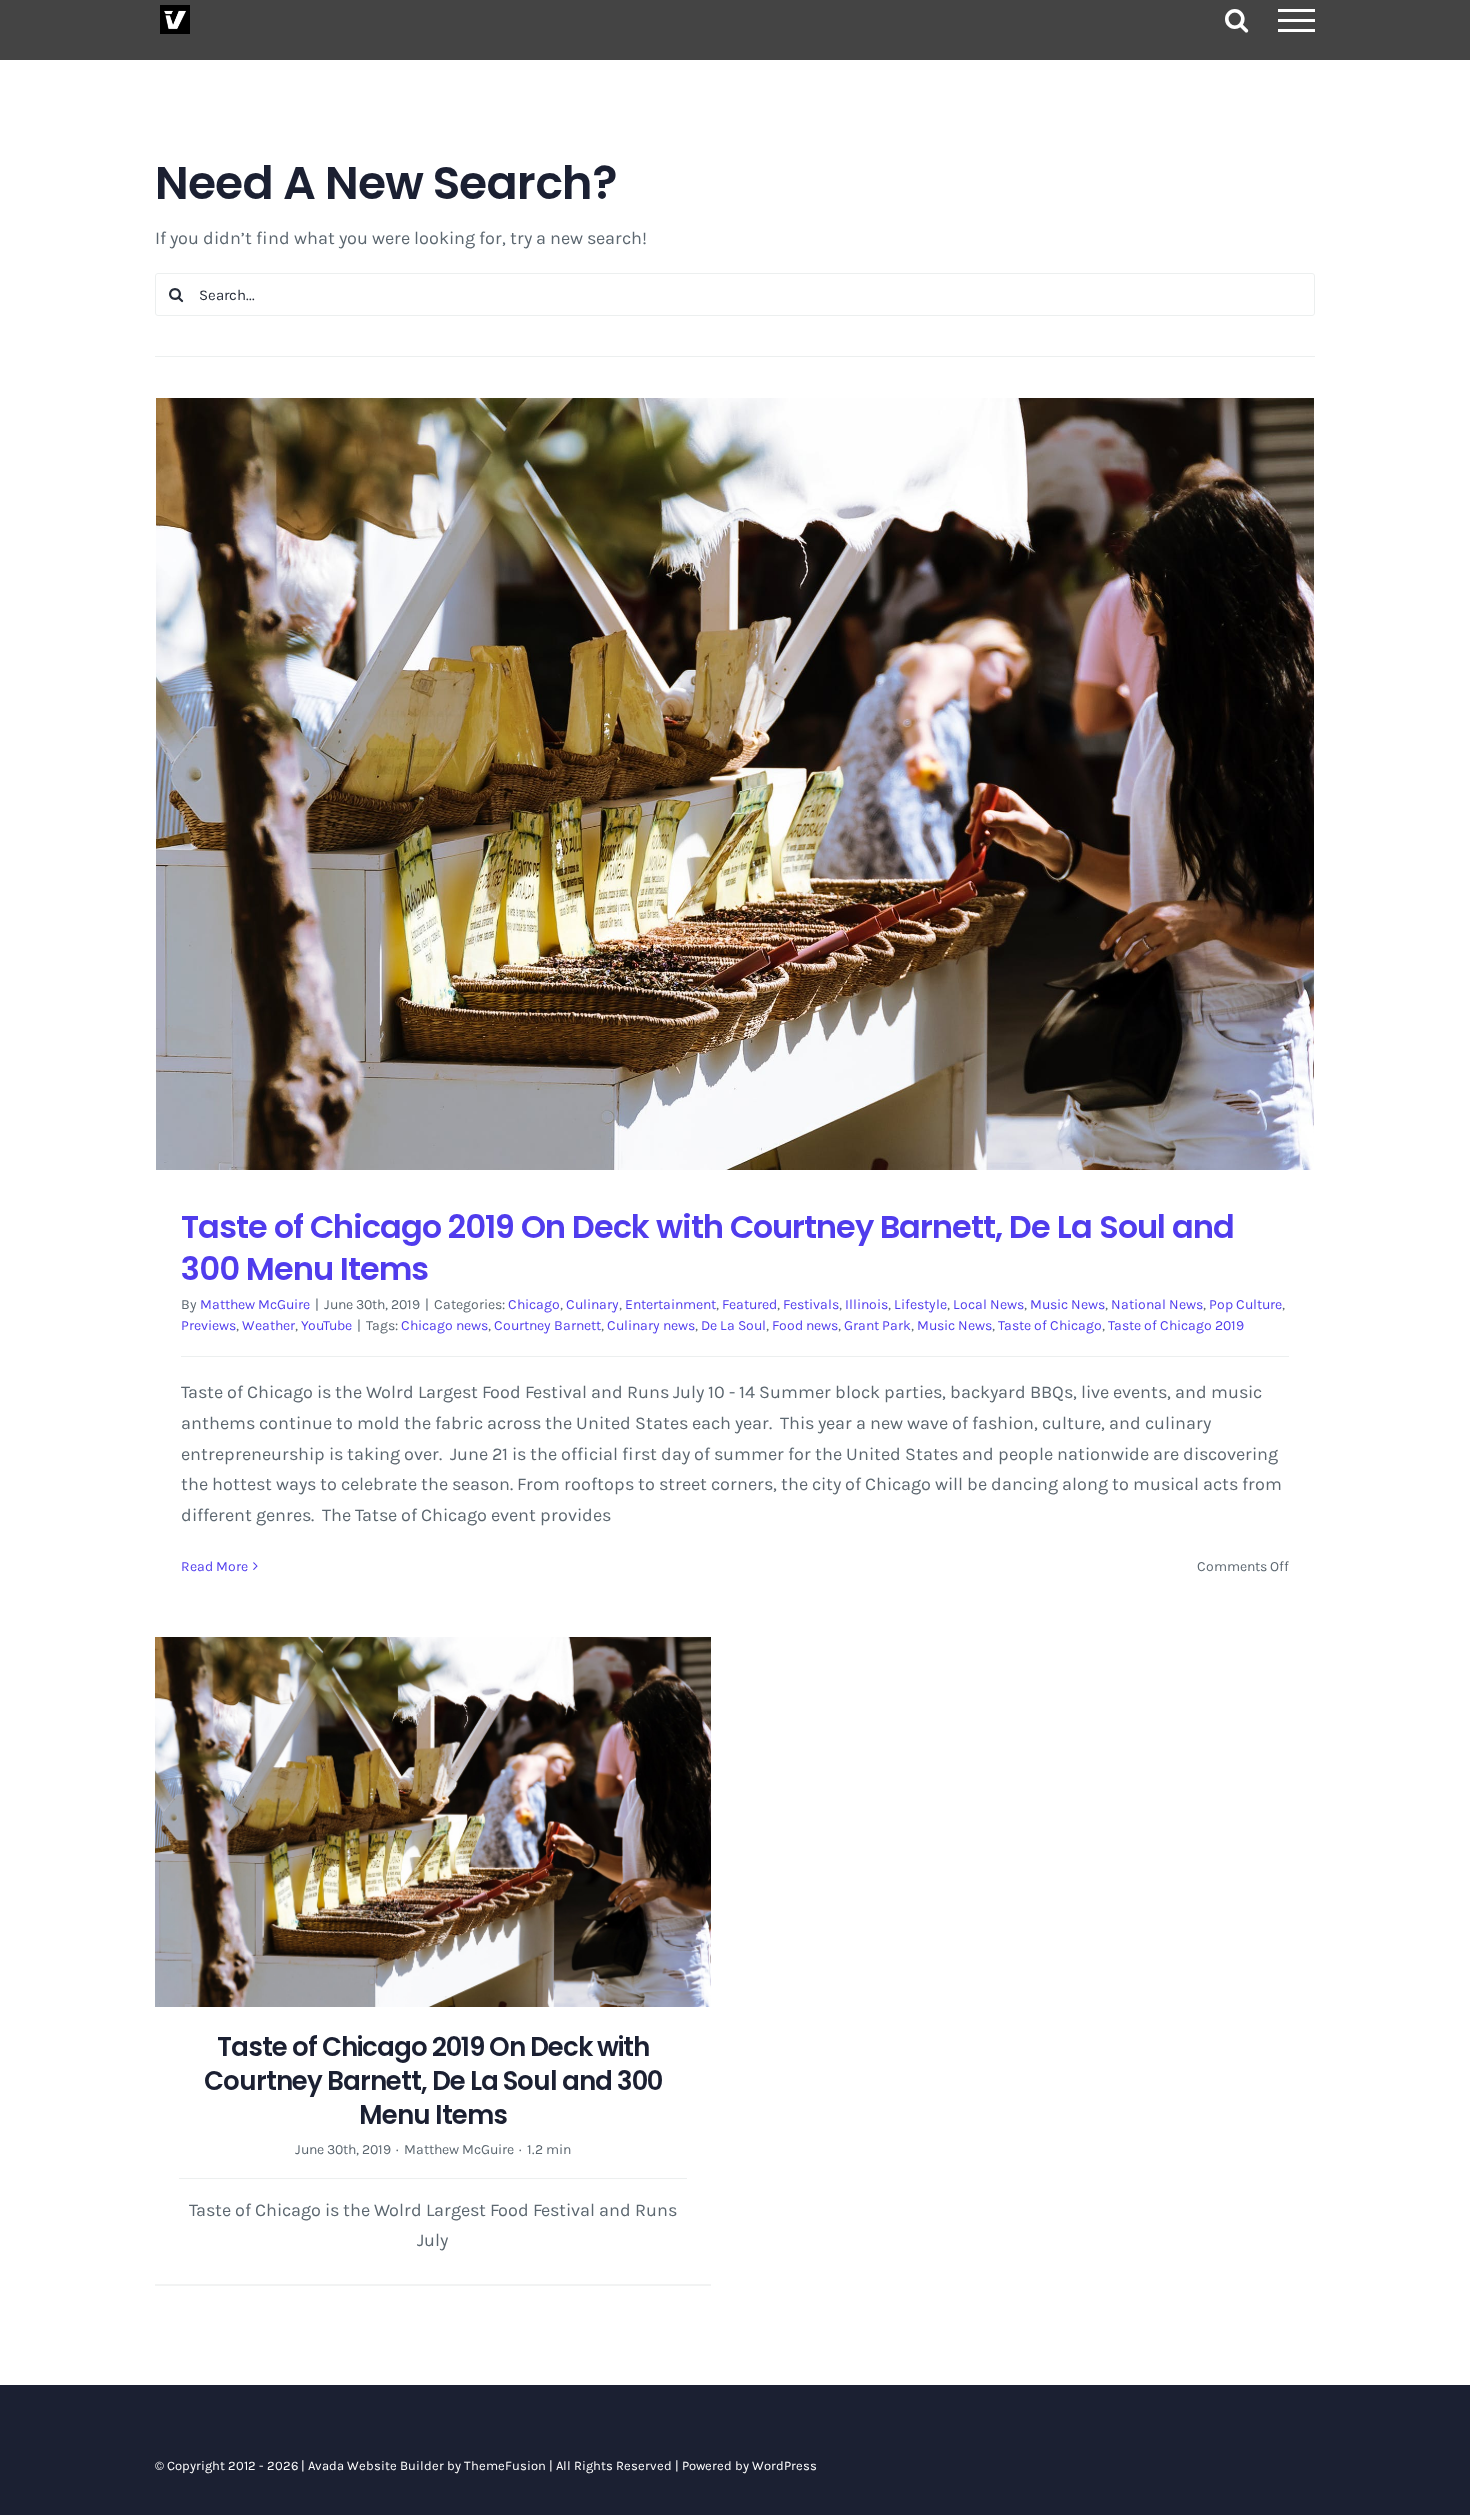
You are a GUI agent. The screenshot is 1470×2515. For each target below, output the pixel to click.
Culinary (592, 1304)
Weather (268, 1325)
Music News (1067, 1304)
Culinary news (651, 1325)
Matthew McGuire (255, 1304)
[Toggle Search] (1236, 19)
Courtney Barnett (547, 1325)
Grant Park (877, 1325)
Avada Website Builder (376, 2465)
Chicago (534, 1304)
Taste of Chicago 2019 (1176, 1325)
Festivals (811, 1304)
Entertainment (670, 1304)
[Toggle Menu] (1297, 20)
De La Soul (733, 1325)
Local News (988, 1304)
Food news (805, 1325)
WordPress (784, 2465)
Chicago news (444, 1325)
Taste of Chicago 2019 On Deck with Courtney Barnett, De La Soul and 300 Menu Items (707, 1247)
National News (1157, 1304)
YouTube (326, 1325)
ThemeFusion (505, 2465)
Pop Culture (1245, 1304)
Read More (214, 1566)
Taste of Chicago (1050, 1325)
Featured (749, 1304)
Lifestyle (920, 1304)
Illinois (866, 1304)
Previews (208, 1325)
